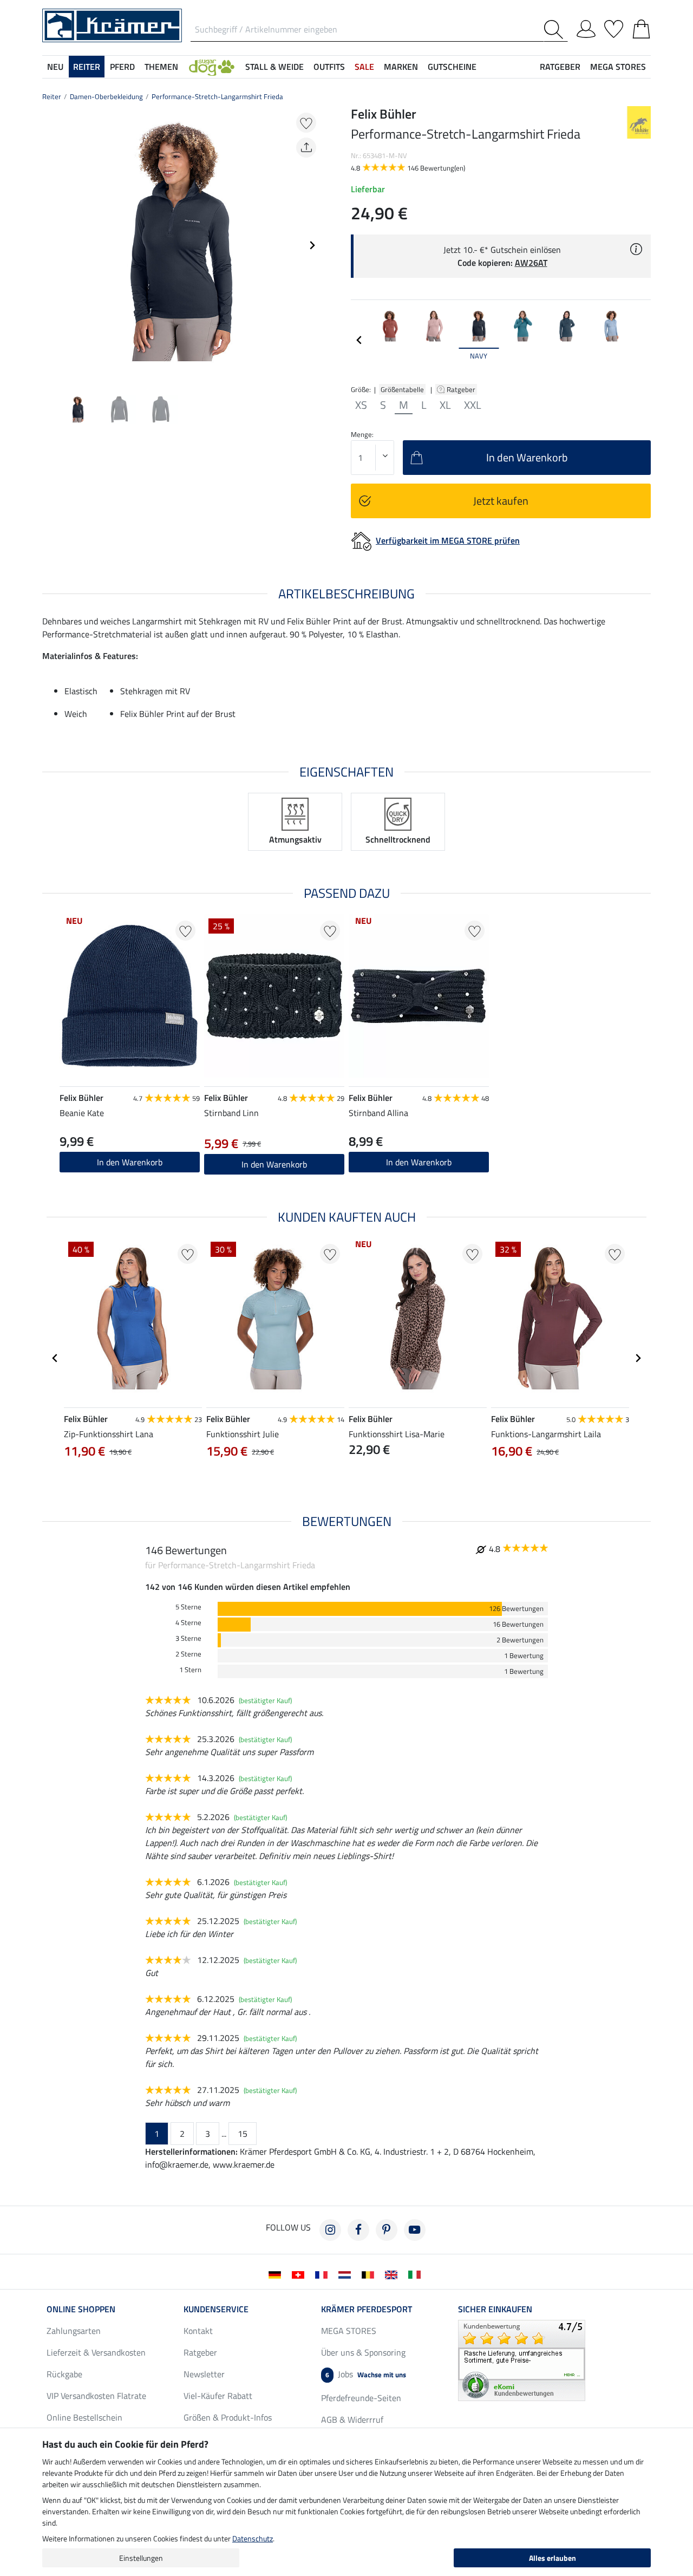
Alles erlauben (553, 2558)
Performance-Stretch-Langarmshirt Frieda (217, 96)
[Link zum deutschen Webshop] (277, 2274)
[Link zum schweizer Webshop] (300, 2274)
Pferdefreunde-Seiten (361, 2398)
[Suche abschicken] (556, 30)
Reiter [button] (87, 67)
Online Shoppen (81, 2309)
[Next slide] (312, 245)
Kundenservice (216, 2309)
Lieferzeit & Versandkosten (96, 2352)
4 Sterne (188, 1623)
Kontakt (198, 2331)
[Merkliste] (614, 27)
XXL (473, 405)
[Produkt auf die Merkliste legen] (306, 123)
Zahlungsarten (74, 2331)
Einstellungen (141, 2558)
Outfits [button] (329, 67)
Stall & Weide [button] (274, 67)
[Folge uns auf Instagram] (330, 2230)
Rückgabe (64, 2374)
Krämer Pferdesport (367, 2309)
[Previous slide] (51, 245)
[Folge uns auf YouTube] (415, 2230)
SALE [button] (364, 67)
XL (445, 405)
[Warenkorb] (641, 27)
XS (361, 405)
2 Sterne (188, 1654)
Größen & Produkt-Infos (228, 2417)
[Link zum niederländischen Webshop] (347, 2274)
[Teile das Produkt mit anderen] (306, 148)
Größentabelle (402, 389)
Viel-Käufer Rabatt (218, 2396)
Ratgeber (462, 389)
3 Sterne (188, 1638)
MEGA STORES (618, 67)
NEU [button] (55, 67)
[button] (212, 67)
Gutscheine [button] (452, 67)
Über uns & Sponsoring (363, 2352)
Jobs (366, 2374)
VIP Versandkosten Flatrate (96, 2396)
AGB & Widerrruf (352, 2420)
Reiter (52, 96)
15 (243, 2134)
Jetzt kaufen (501, 501)
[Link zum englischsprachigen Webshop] (393, 2274)
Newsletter (204, 2374)
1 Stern (190, 1670)
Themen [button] (161, 67)
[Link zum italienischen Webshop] (417, 2274)
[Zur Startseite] (112, 24)
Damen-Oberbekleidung (106, 96)
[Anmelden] (586, 27)
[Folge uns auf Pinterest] (387, 2230)
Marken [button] (401, 67)
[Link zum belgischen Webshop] (370, 2274)
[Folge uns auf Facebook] (358, 2230)
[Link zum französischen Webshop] (323, 2274)
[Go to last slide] (55, 1358)
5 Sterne (188, 1607)
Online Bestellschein (84, 2417)
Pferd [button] (122, 67)
